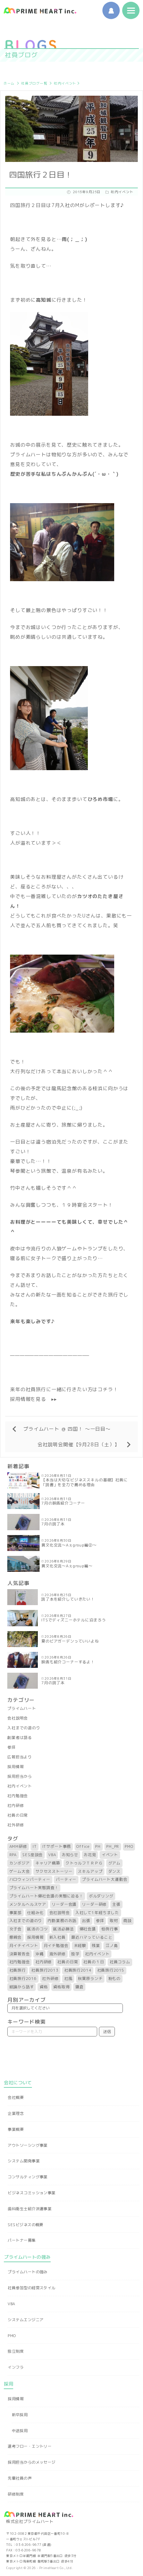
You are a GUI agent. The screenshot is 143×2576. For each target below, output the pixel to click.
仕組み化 (35, 1913)
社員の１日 (94, 1962)
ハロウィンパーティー (30, 1879)
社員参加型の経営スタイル (31, 2288)
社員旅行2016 (23, 1979)
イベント (110, 1855)
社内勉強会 (18, 1796)
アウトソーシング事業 (27, 2145)
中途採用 (20, 2431)
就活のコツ (37, 1929)
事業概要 (16, 2129)
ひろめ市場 (100, 799)
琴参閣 (18, 1171)
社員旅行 (18, 1970)
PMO (129, 1846)
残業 (96, 1946)
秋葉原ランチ (90, 1979)
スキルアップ (90, 1871)
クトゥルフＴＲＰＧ (84, 1863)
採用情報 (15, 1767)
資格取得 (61, 1987)
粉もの (115, 1979)
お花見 (90, 1855)
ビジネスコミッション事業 (31, 2193)
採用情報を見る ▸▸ (33, 1399)
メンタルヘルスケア (28, 1904)
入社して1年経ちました (97, 1913)
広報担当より (20, 1757)
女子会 (16, 1929)
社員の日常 (18, 1815)
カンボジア (20, 1863)
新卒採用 (20, 2415)
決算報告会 (20, 1954)
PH (98, 1846)
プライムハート (22, 1708)
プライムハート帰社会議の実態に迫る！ (46, 1896)
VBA (52, 1855)
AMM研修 (18, 1846)
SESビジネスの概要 (25, 2225)
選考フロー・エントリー (30, 2446)
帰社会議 (88, 1929)
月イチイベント (24, 1946)
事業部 (16, 1913)
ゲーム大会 (20, 1871)
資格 (44, 1987)
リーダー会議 (64, 1904)
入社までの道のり (24, 1728)
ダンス (115, 1871)
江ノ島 (112, 1946)
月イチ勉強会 (56, 1946)
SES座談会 (32, 1855)
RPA (13, 1855)
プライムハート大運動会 (104, 1879)
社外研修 (15, 1825)
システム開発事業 (24, 2161)
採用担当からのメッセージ (31, 2462)
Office (83, 1846)
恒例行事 (110, 1929)
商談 (127, 1921)
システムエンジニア (26, 2320)
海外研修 (57, 1954)
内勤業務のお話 (62, 1921)
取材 (114, 1921)
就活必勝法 (63, 1929)
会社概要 (16, 2097)
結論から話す (22, 1987)
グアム (115, 1863)
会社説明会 (18, 1718)
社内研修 (15, 1806)
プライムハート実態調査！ (34, 1888)
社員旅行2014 (78, 1970)
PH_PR (113, 1846)
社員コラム (120, 1962)
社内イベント (65, 83)
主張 (116, 1904)
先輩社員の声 (20, 2478)
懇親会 (16, 1937)
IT (35, 1846)
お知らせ (70, 1855)
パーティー (66, 1879)
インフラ (16, 2367)
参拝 (11, 1747)
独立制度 (16, 2351)
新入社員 (57, 1937)
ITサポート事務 (57, 1846)
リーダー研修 (94, 1904)
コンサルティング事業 (27, 2177)
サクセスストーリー (54, 1871)
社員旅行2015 (111, 1970)
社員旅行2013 (45, 1970)
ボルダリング (101, 1896)
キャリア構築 (48, 1863)
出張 (86, 1921)
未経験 (80, 1946)
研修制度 (16, 2494)
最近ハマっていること (92, 1937)
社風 (68, 1979)
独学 (75, 1954)
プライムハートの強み (27, 2272)
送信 (107, 2032)
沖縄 (40, 1954)
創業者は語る (20, 1738)
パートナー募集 (22, 2240)
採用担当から (20, 1776)
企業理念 (16, 2113)
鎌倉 (79, 1987)
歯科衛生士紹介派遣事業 (30, 2209)
